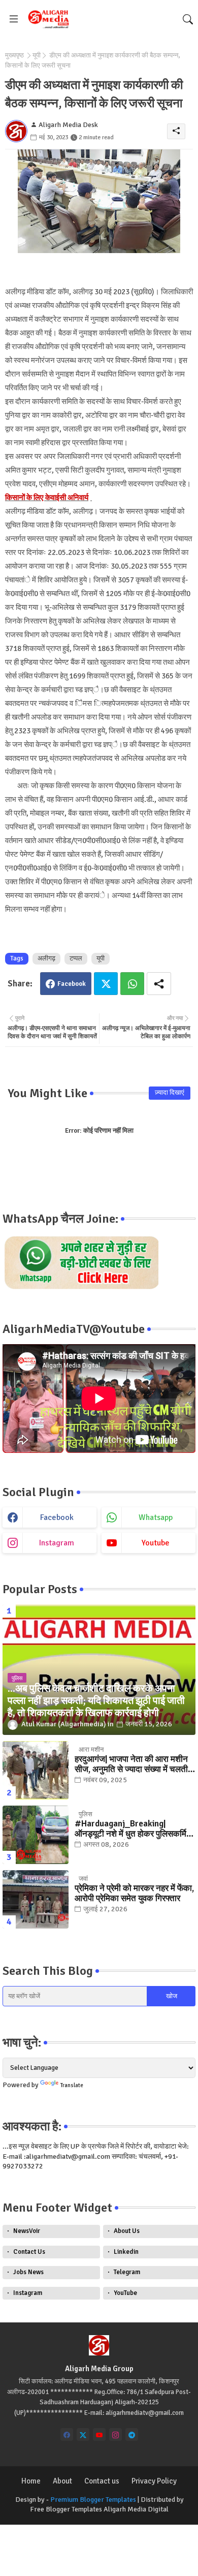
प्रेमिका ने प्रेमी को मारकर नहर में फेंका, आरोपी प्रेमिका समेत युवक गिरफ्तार (134, 1894)
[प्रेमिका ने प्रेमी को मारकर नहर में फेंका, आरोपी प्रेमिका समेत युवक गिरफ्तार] (36, 1899)
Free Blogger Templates (66, 2509)
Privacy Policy (154, 2481)
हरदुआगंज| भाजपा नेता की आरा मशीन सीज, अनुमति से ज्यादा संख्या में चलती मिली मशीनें (131, 1765)
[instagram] (115, 2434)
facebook (57, 1517)
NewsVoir (27, 2231)
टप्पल (76, 958)
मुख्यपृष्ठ (14, 55)
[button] (188, 19)
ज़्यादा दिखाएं (170, 1093)
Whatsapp (132, 984)
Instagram (28, 2293)
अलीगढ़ (46, 958)
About (62, 2481)
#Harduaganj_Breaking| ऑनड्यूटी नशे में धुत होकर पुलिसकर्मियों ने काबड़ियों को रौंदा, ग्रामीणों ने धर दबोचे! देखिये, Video (134, 1829)
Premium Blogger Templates (93, 2500)
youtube (156, 1543)
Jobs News (28, 2272)
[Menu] (14, 19)
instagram (57, 1543)
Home (31, 2481)
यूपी (37, 55)
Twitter (106, 984)
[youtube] (99, 2434)
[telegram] (132, 2434)
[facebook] (67, 2434)
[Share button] (159, 984)
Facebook (72, 984)
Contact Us (29, 2252)
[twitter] (83, 2434)
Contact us (102, 2481)
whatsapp (156, 1517)
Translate (72, 2085)
